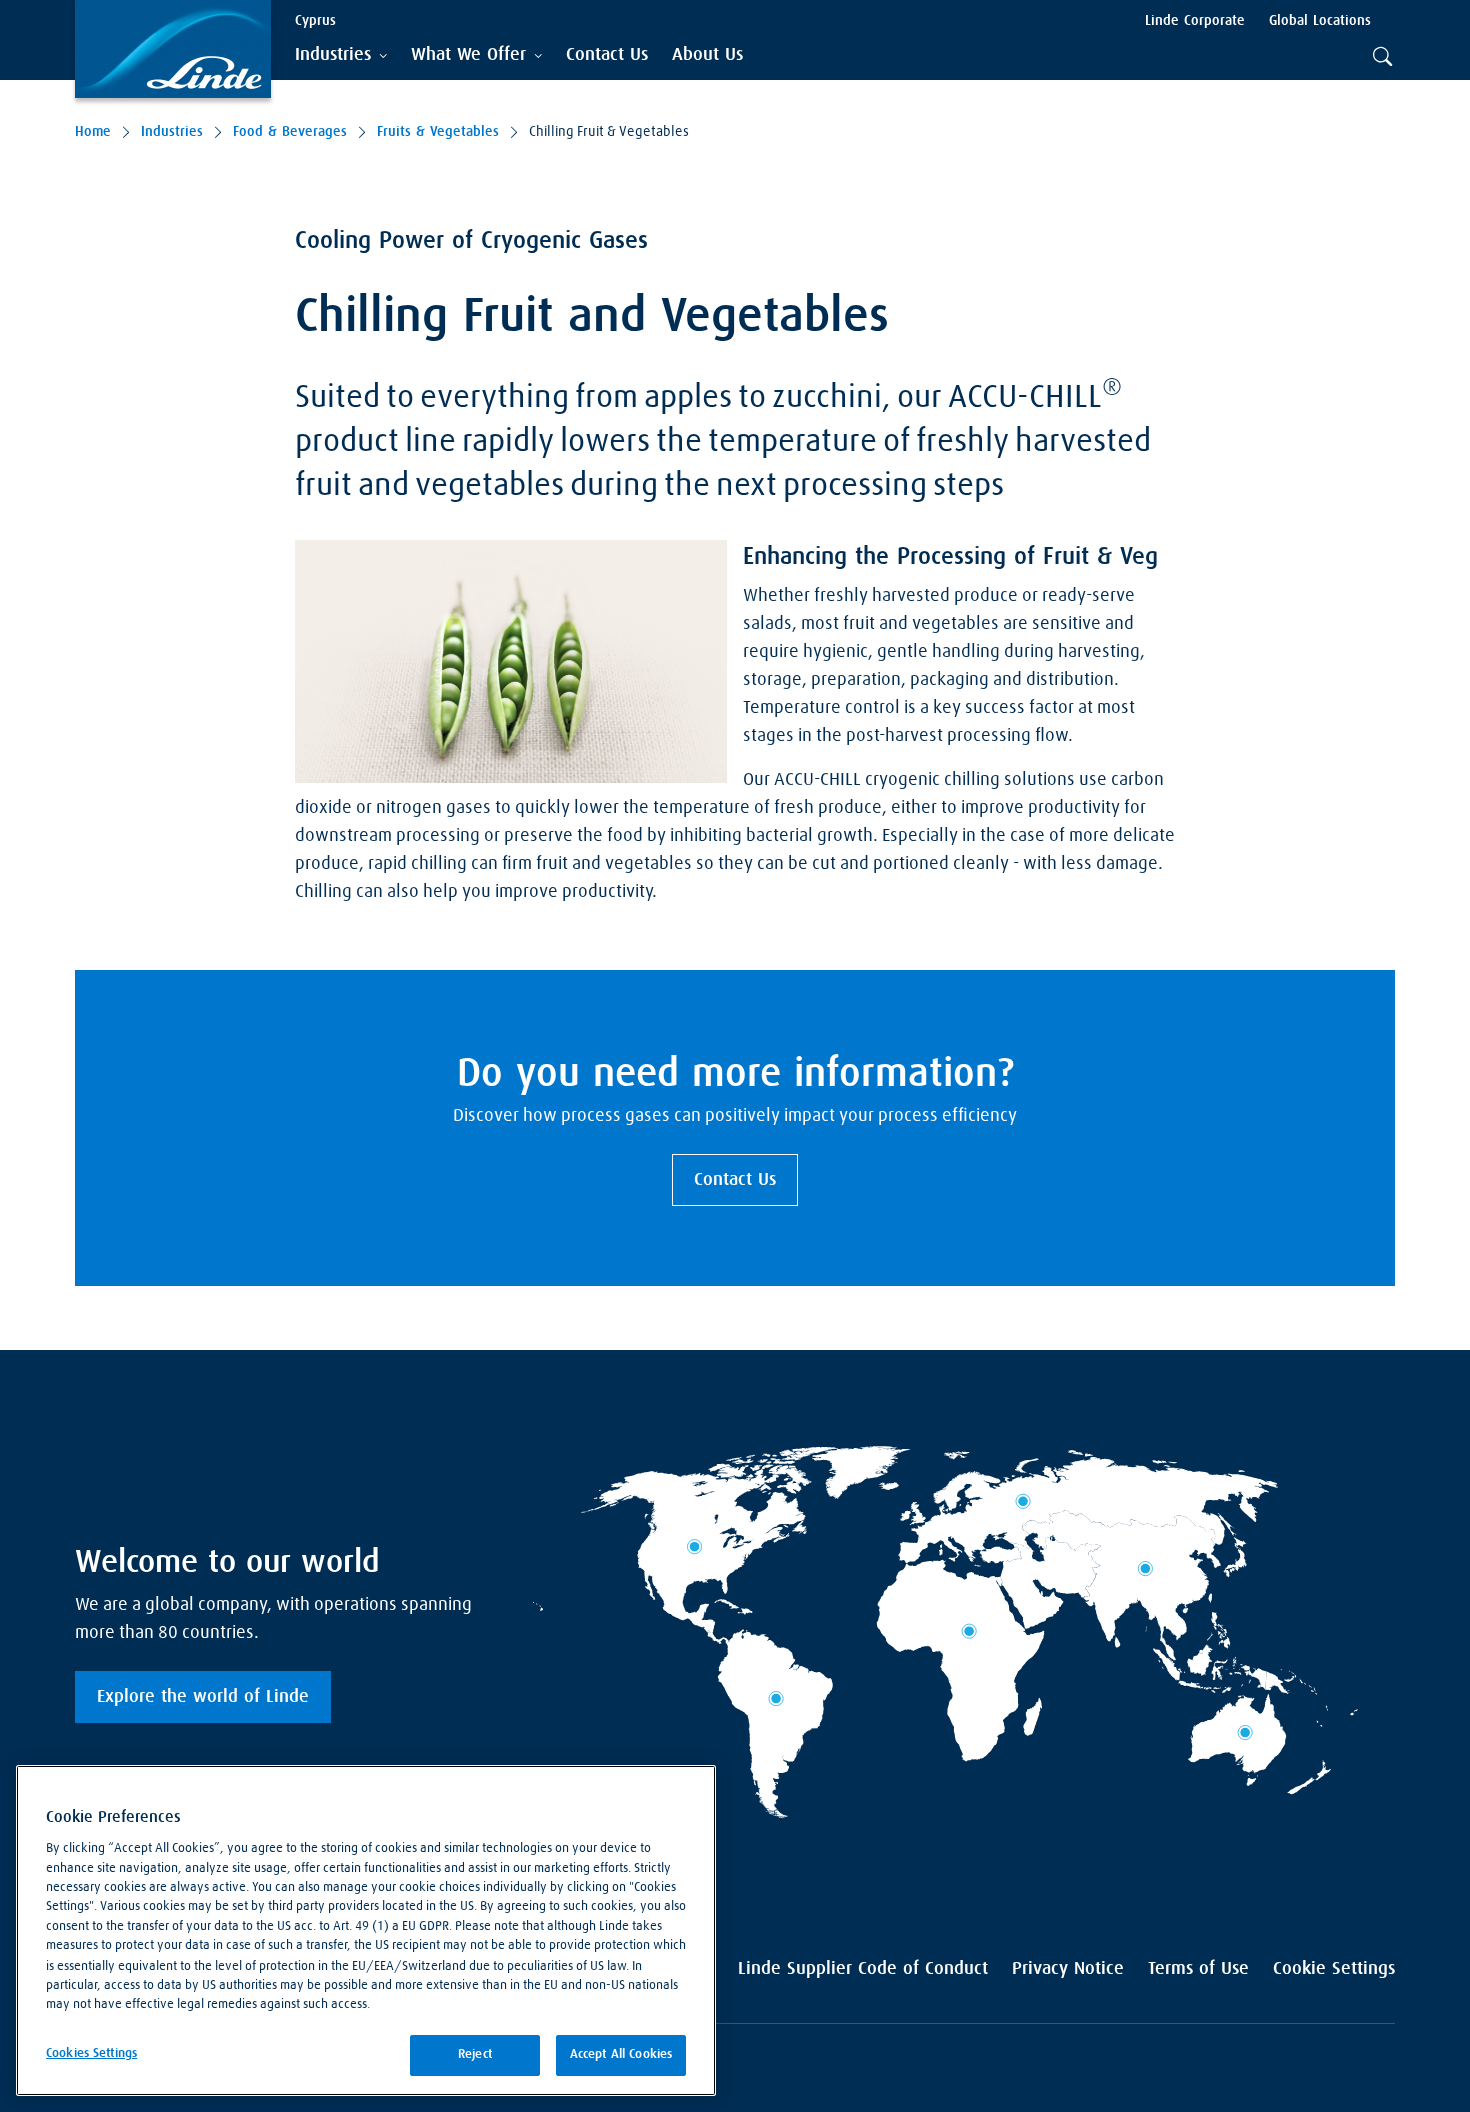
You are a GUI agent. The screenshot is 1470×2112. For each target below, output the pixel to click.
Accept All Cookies (621, 2054)
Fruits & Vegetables (438, 132)
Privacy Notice (1068, 1969)
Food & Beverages (290, 132)
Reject (475, 2054)
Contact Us (735, 1180)
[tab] (341, 55)
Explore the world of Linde (203, 1697)
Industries (172, 132)
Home (93, 132)
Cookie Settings (1334, 1969)
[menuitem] (607, 55)
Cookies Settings (91, 2053)
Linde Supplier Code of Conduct (863, 1969)
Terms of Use (1198, 1969)
